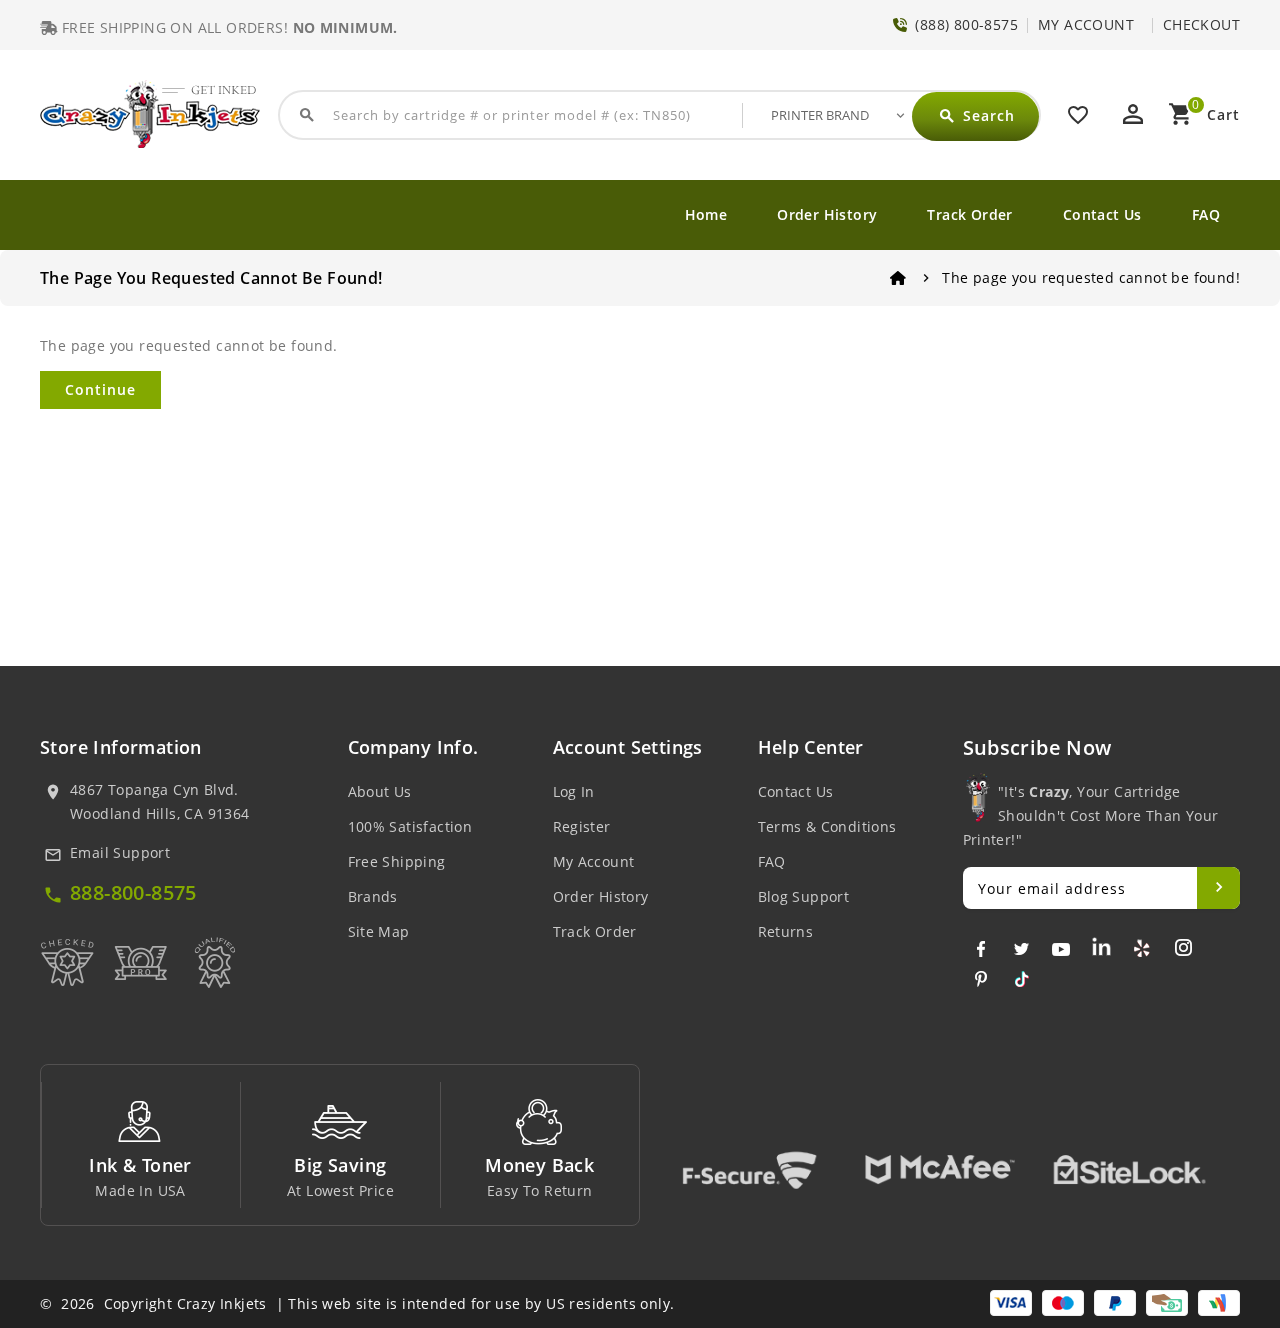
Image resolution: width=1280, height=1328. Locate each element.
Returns (786, 931)
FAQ (1206, 214)
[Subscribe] (1218, 888)
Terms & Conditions (827, 826)
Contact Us (1102, 214)
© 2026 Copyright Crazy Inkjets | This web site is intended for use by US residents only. (357, 1303)
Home (706, 214)
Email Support (120, 852)
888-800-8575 (133, 892)
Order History (827, 214)
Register (582, 826)
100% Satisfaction (410, 826)
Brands (373, 896)
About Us (380, 791)
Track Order (969, 214)
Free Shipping (397, 861)
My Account (594, 861)
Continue (100, 389)
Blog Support (804, 896)
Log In (574, 791)
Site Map (379, 931)
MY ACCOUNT (1086, 24)
